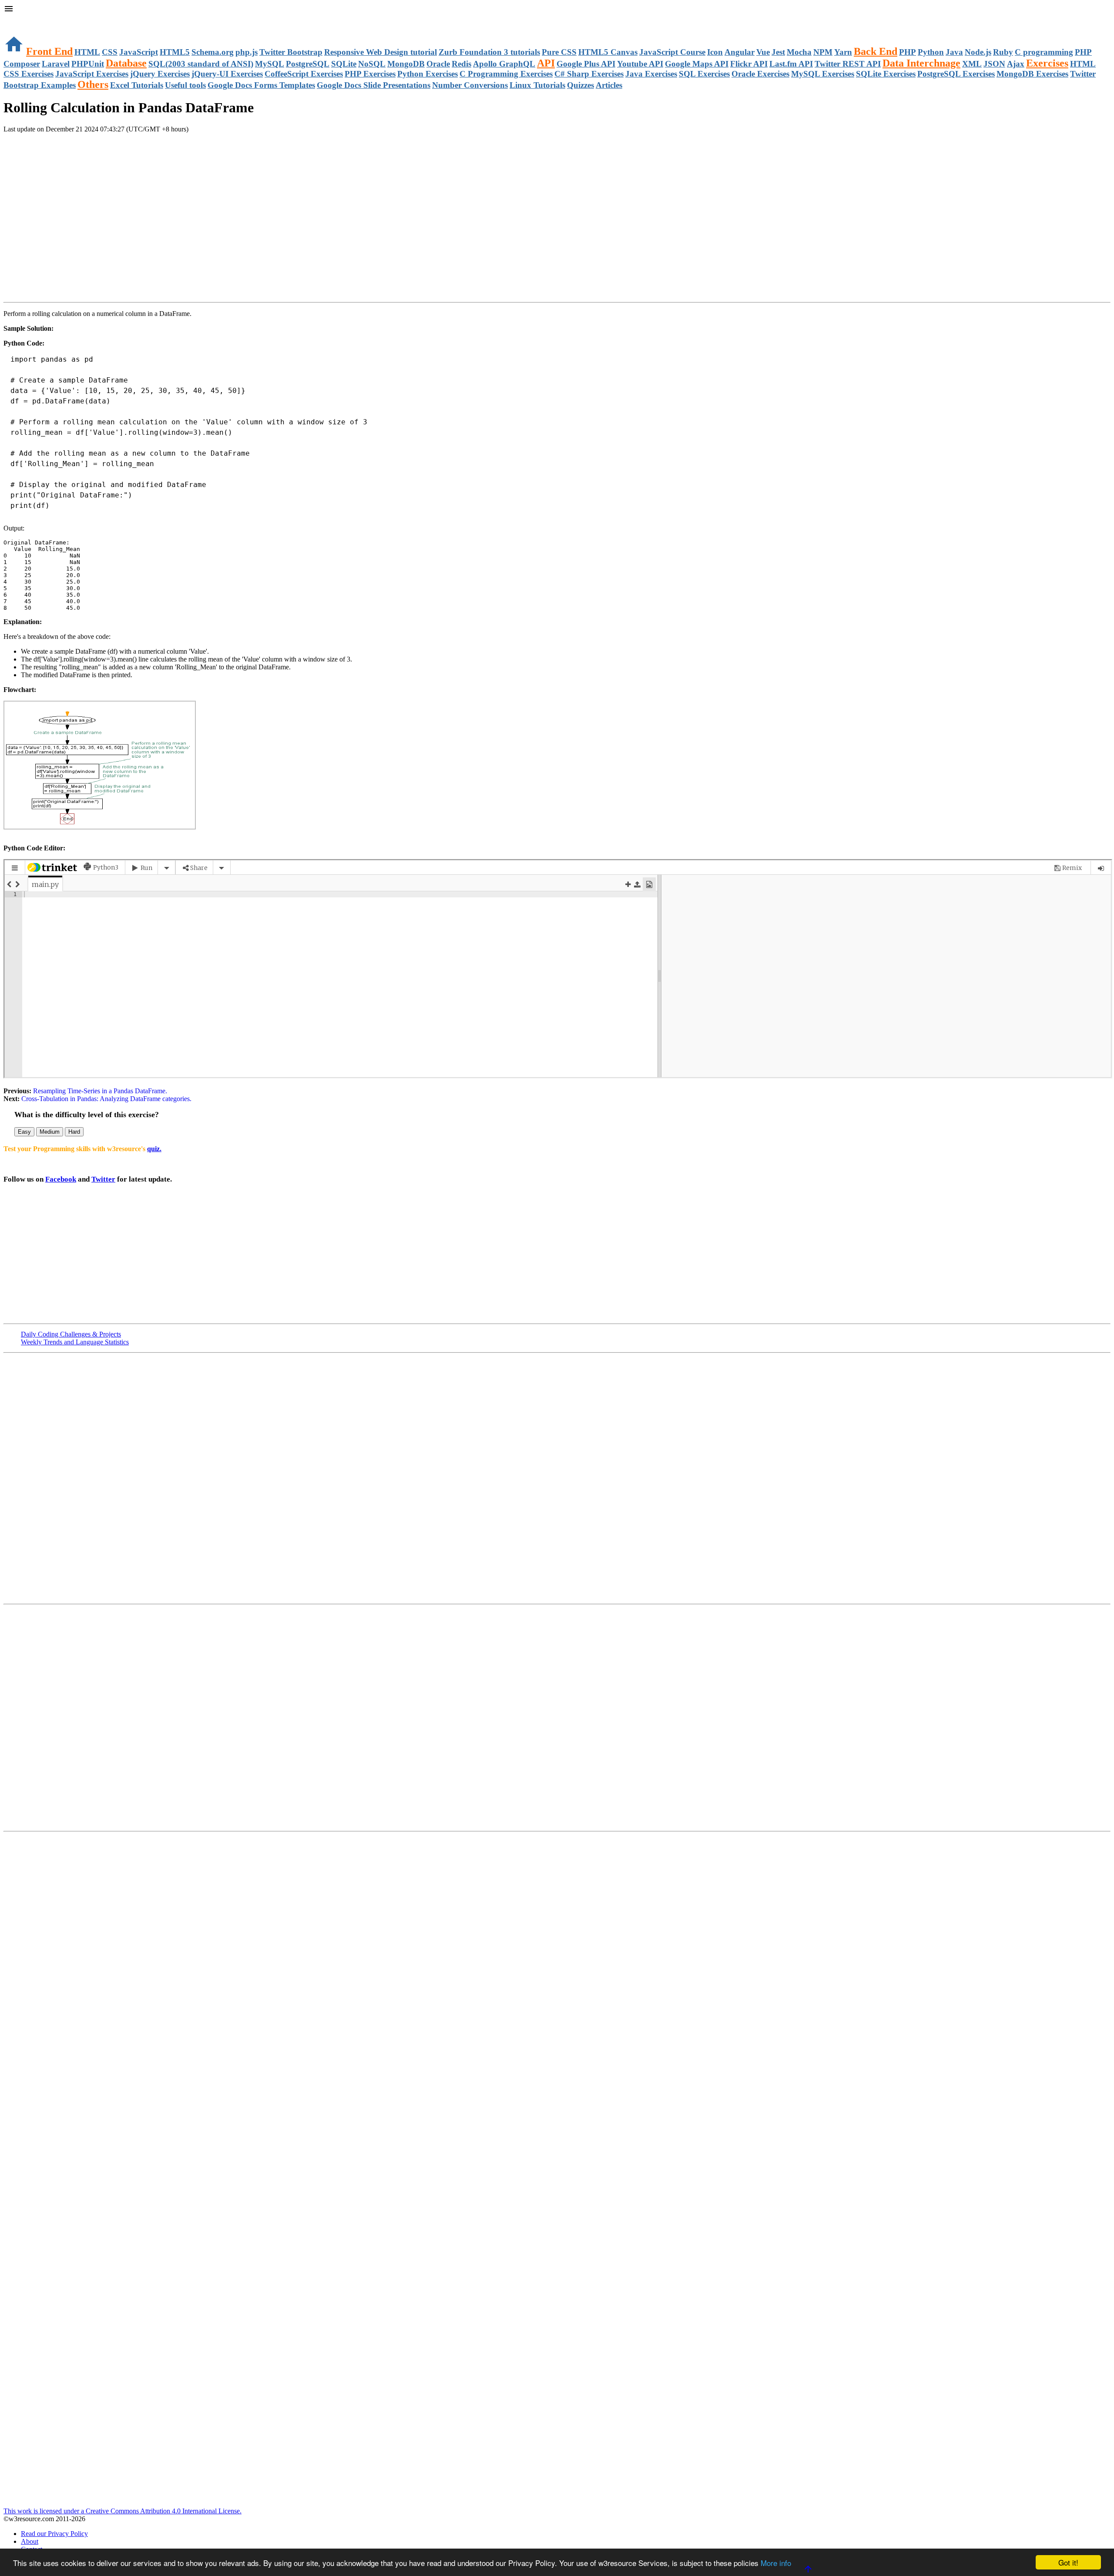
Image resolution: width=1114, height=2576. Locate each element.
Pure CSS (559, 52)
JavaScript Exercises (92, 74)
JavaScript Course (672, 52)
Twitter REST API (848, 64)
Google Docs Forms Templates (261, 85)
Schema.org (213, 52)
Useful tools (185, 85)
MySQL (270, 64)
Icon (715, 52)
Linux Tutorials (537, 85)
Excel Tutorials (137, 85)
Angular (740, 52)
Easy (24, 1132)
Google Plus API (586, 64)
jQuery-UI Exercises (227, 74)
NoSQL (372, 64)
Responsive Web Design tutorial (381, 52)
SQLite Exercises (886, 74)
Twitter (103, 1179)
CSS (110, 52)
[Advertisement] (105, 158)
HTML (87, 52)
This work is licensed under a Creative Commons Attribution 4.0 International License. (122, 2511)
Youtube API (640, 64)
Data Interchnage (921, 63)
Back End (876, 51)
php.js (247, 52)
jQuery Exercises (160, 74)
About (30, 2541)
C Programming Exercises (506, 74)
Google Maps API (697, 64)
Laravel (56, 64)
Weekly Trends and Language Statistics (75, 1342)
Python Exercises (428, 74)
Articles (609, 85)
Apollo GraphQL (504, 64)
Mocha (799, 52)
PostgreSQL (308, 64)
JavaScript (139, 52)
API (546, 63)
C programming (1044, 52)
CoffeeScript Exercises (304, 74)
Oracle (438, 64)
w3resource (19, 19)
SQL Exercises (704, 74)
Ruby (1003, 52)
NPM (823, 52)
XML (972, 64)
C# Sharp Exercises (589, 74)
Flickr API (749, 64)
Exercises (1047, 63)
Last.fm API (791, 64)
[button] (557, 10)
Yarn (843, 52)
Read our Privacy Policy (54, 2534)
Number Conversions (470, 85)
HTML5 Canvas (608, 52)
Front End (49, 51)
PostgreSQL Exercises (956, 74)
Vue (763, 52)
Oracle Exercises (760, 74)
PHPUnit (88, 64)
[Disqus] (557, 1717)
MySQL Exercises (823, 74)
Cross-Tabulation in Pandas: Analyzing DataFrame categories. (106, 1099)
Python (931, 52)
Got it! (1068, 2562)
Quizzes (580, 85)
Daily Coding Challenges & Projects (71, 1334)
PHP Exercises (370, 74)
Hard (74, 1132)
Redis (461, 64)
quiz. (154, 1149)
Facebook (61, 1179)
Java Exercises (651, 74)
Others (93, 84)
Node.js (978, 52)
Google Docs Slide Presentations (374, 85)
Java (954, 52)
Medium (50, 1132)
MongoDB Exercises (1032, 74)
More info (776, 2563)
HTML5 (175, 52)
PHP (908, 52)
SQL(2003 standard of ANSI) (201, 64)
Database (126, 63)
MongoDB (406, 64)
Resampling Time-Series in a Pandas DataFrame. (99, 1091)
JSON (994, 64)
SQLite (344, 64)
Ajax (1016, 64)
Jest (778, 52)
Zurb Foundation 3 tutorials (489, 52)
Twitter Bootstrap (291, 52)
